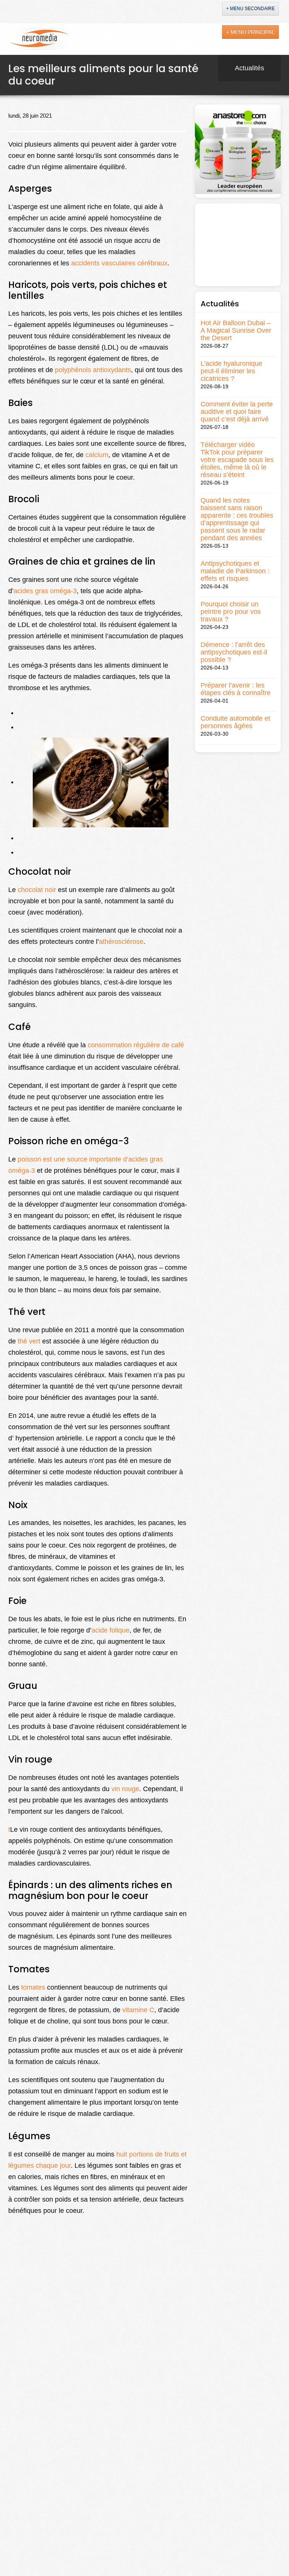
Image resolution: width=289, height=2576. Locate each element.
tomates (33, 1987)
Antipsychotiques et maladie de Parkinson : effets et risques (235, 571)
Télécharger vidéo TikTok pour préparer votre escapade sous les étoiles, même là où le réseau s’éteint (237, 460)
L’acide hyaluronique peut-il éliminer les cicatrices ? (231, 371)
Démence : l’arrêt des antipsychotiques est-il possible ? (234, 652)
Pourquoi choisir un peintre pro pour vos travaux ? (231, 612)
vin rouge (125, 1789)
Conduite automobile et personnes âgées (235, 722)
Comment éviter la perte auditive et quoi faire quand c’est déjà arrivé (237, 412)
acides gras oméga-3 (45, 591)
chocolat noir (37, 890)
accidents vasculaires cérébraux (119, 263)
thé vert (29, 1341)
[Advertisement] (238, 245)
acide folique (110, 1630)
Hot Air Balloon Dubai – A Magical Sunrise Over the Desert (236, 330)
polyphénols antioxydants (93, 370)
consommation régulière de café (136, 1045)
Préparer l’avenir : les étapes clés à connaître (236, 689)
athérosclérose (121, 942)
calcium (97, 455)
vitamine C (138, 2010)
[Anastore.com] (238, 151)
